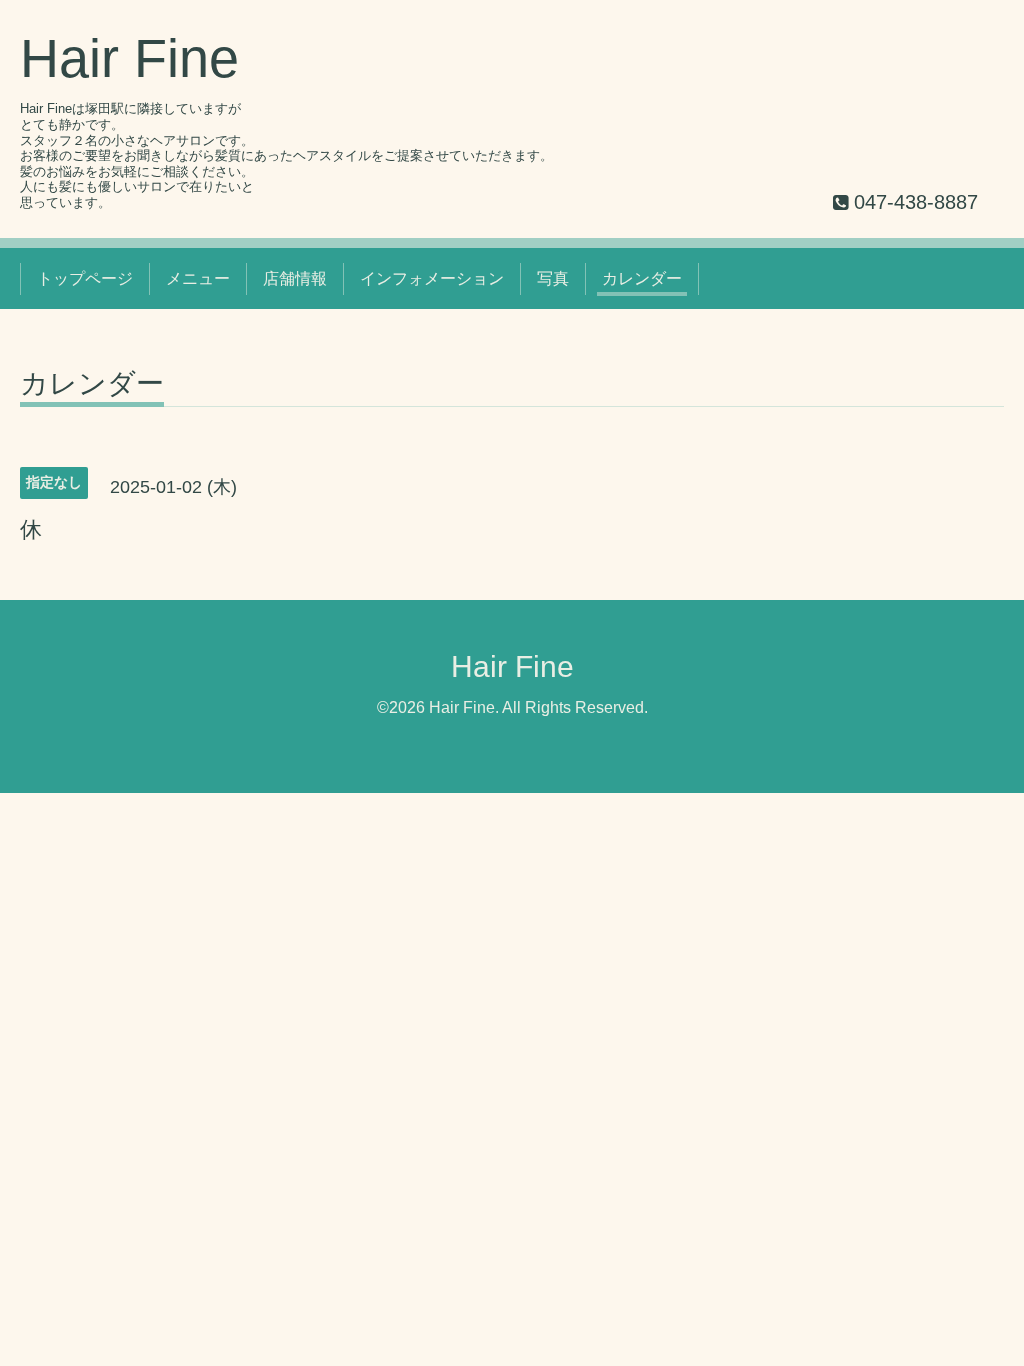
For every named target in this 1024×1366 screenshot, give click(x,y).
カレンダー (642, 278)
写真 (553, 278)
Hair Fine (129, 58)
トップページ (85, 278)
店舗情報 (295, 278)
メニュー (198, 278)
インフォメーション (432, 278)
